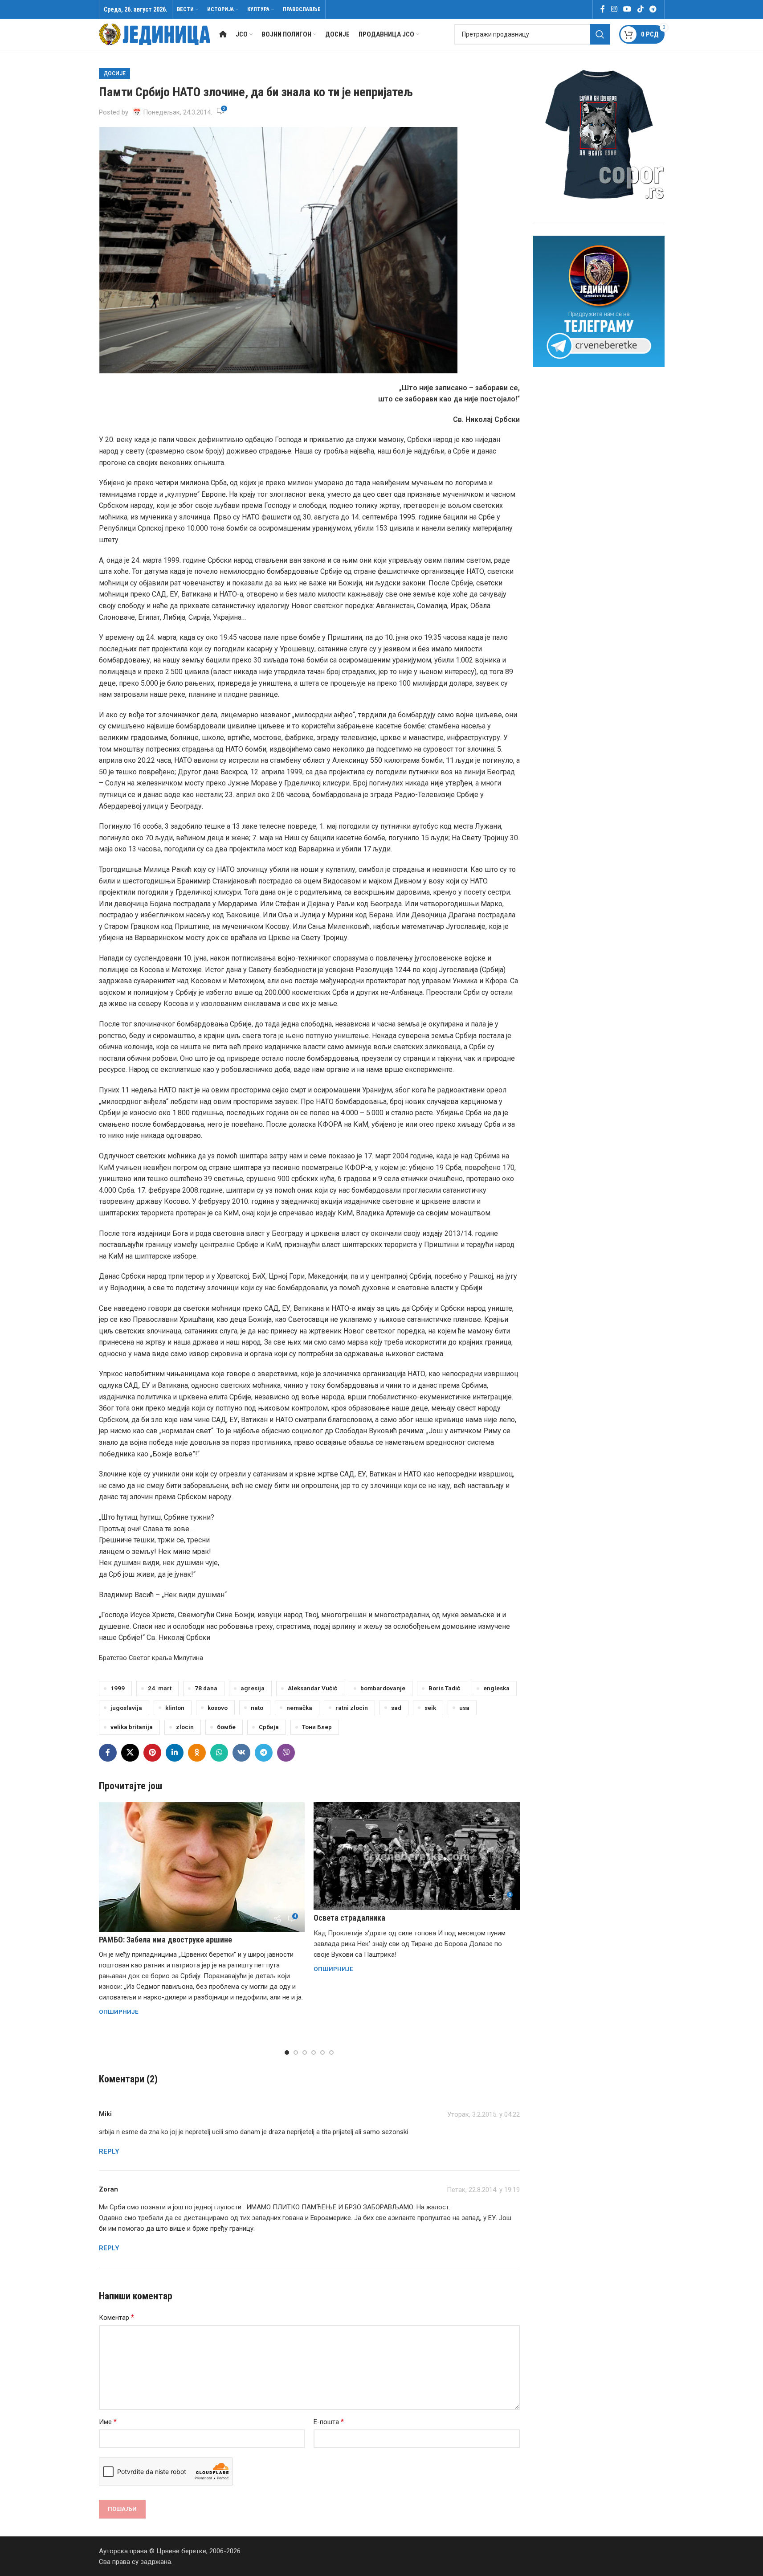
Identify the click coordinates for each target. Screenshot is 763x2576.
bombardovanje (383, 1688)
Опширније (119, 2012)
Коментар (116, 2317)
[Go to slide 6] (331, 2053)
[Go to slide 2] (296, 2053)
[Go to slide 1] (287, 2053)
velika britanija (132, 1727)
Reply (109, 2151)
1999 (118, 1688)
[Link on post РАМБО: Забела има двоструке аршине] (202, 1867)
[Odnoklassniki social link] (197, 1753)
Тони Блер (317, 1727)
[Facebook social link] (603, 9)
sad (396, 1708)
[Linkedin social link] (175, 1753)
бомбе (226, 1727)
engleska (496, 1688)
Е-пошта (329, 2422)
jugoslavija (126, 1708)
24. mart (160, 1688)
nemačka (299, 1708)
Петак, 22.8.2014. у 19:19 (483, 2190)
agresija (253, 1688)
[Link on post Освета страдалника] (417, 1856)
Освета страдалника (349, 1918)
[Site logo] (155, 34)
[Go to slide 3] (305, 2053)
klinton (175, 1708)
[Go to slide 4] (314, 2053)
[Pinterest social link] (152, 1753)
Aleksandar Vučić (312, 1688)
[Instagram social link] (614, 9)
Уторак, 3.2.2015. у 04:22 (484, 2114)
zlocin (185, 1727)
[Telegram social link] (653, 9)
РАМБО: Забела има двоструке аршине (165, 1940)
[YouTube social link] (627, 9)
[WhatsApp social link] (219, 1753)
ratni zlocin (352, 1708)
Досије (114, 74)
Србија (269, 1727)
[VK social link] (241, 1753)
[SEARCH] (600, 34)
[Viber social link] (286, 1753)
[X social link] (130, 1753)
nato (257, 1708)
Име (108, 2422)
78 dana (206, 1688)
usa (464, 1708)
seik (430, 1708)
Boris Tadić (444, 1688)
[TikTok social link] (640, 9)
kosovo (218, 1708)
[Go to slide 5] (322, 2053)
